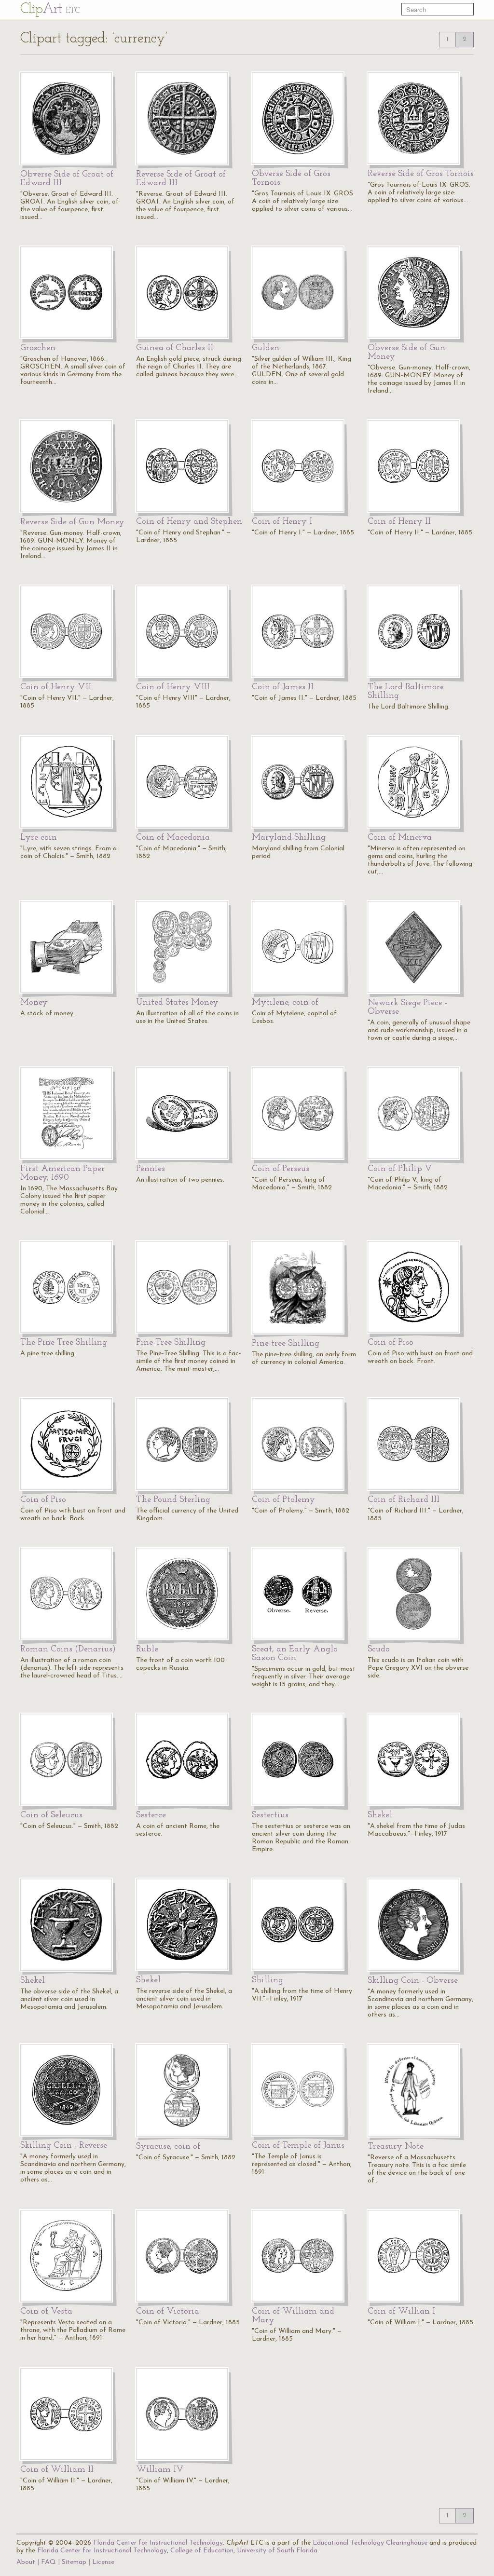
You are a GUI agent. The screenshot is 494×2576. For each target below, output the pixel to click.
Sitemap (74, 2562)
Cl (50, 9)
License (103, 2562)
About (26, 2562)
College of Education (202, 2551)
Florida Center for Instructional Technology (158, 2543)
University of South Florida (277, 2551)
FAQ (48, 2562)
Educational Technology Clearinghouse (370, 2543)
